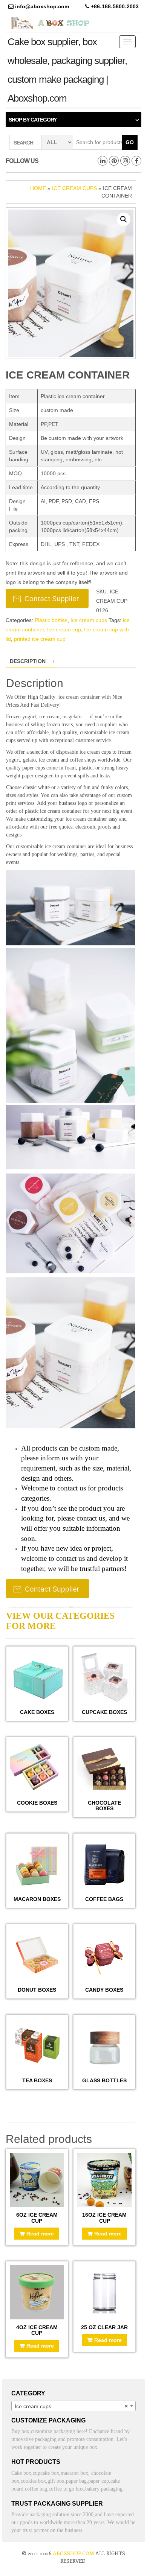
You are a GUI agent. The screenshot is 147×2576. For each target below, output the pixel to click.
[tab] (31, 661)
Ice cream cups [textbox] (71, 2406)
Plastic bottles (51, 620)
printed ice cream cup (40, 639)
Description (28, 661)
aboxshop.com (73, 2553)
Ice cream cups (74, 188)
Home (38, 188)
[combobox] (73, 2406)
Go (130, 142)
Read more (40, 2234)
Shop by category (33, 120)
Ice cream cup (64, 630)
